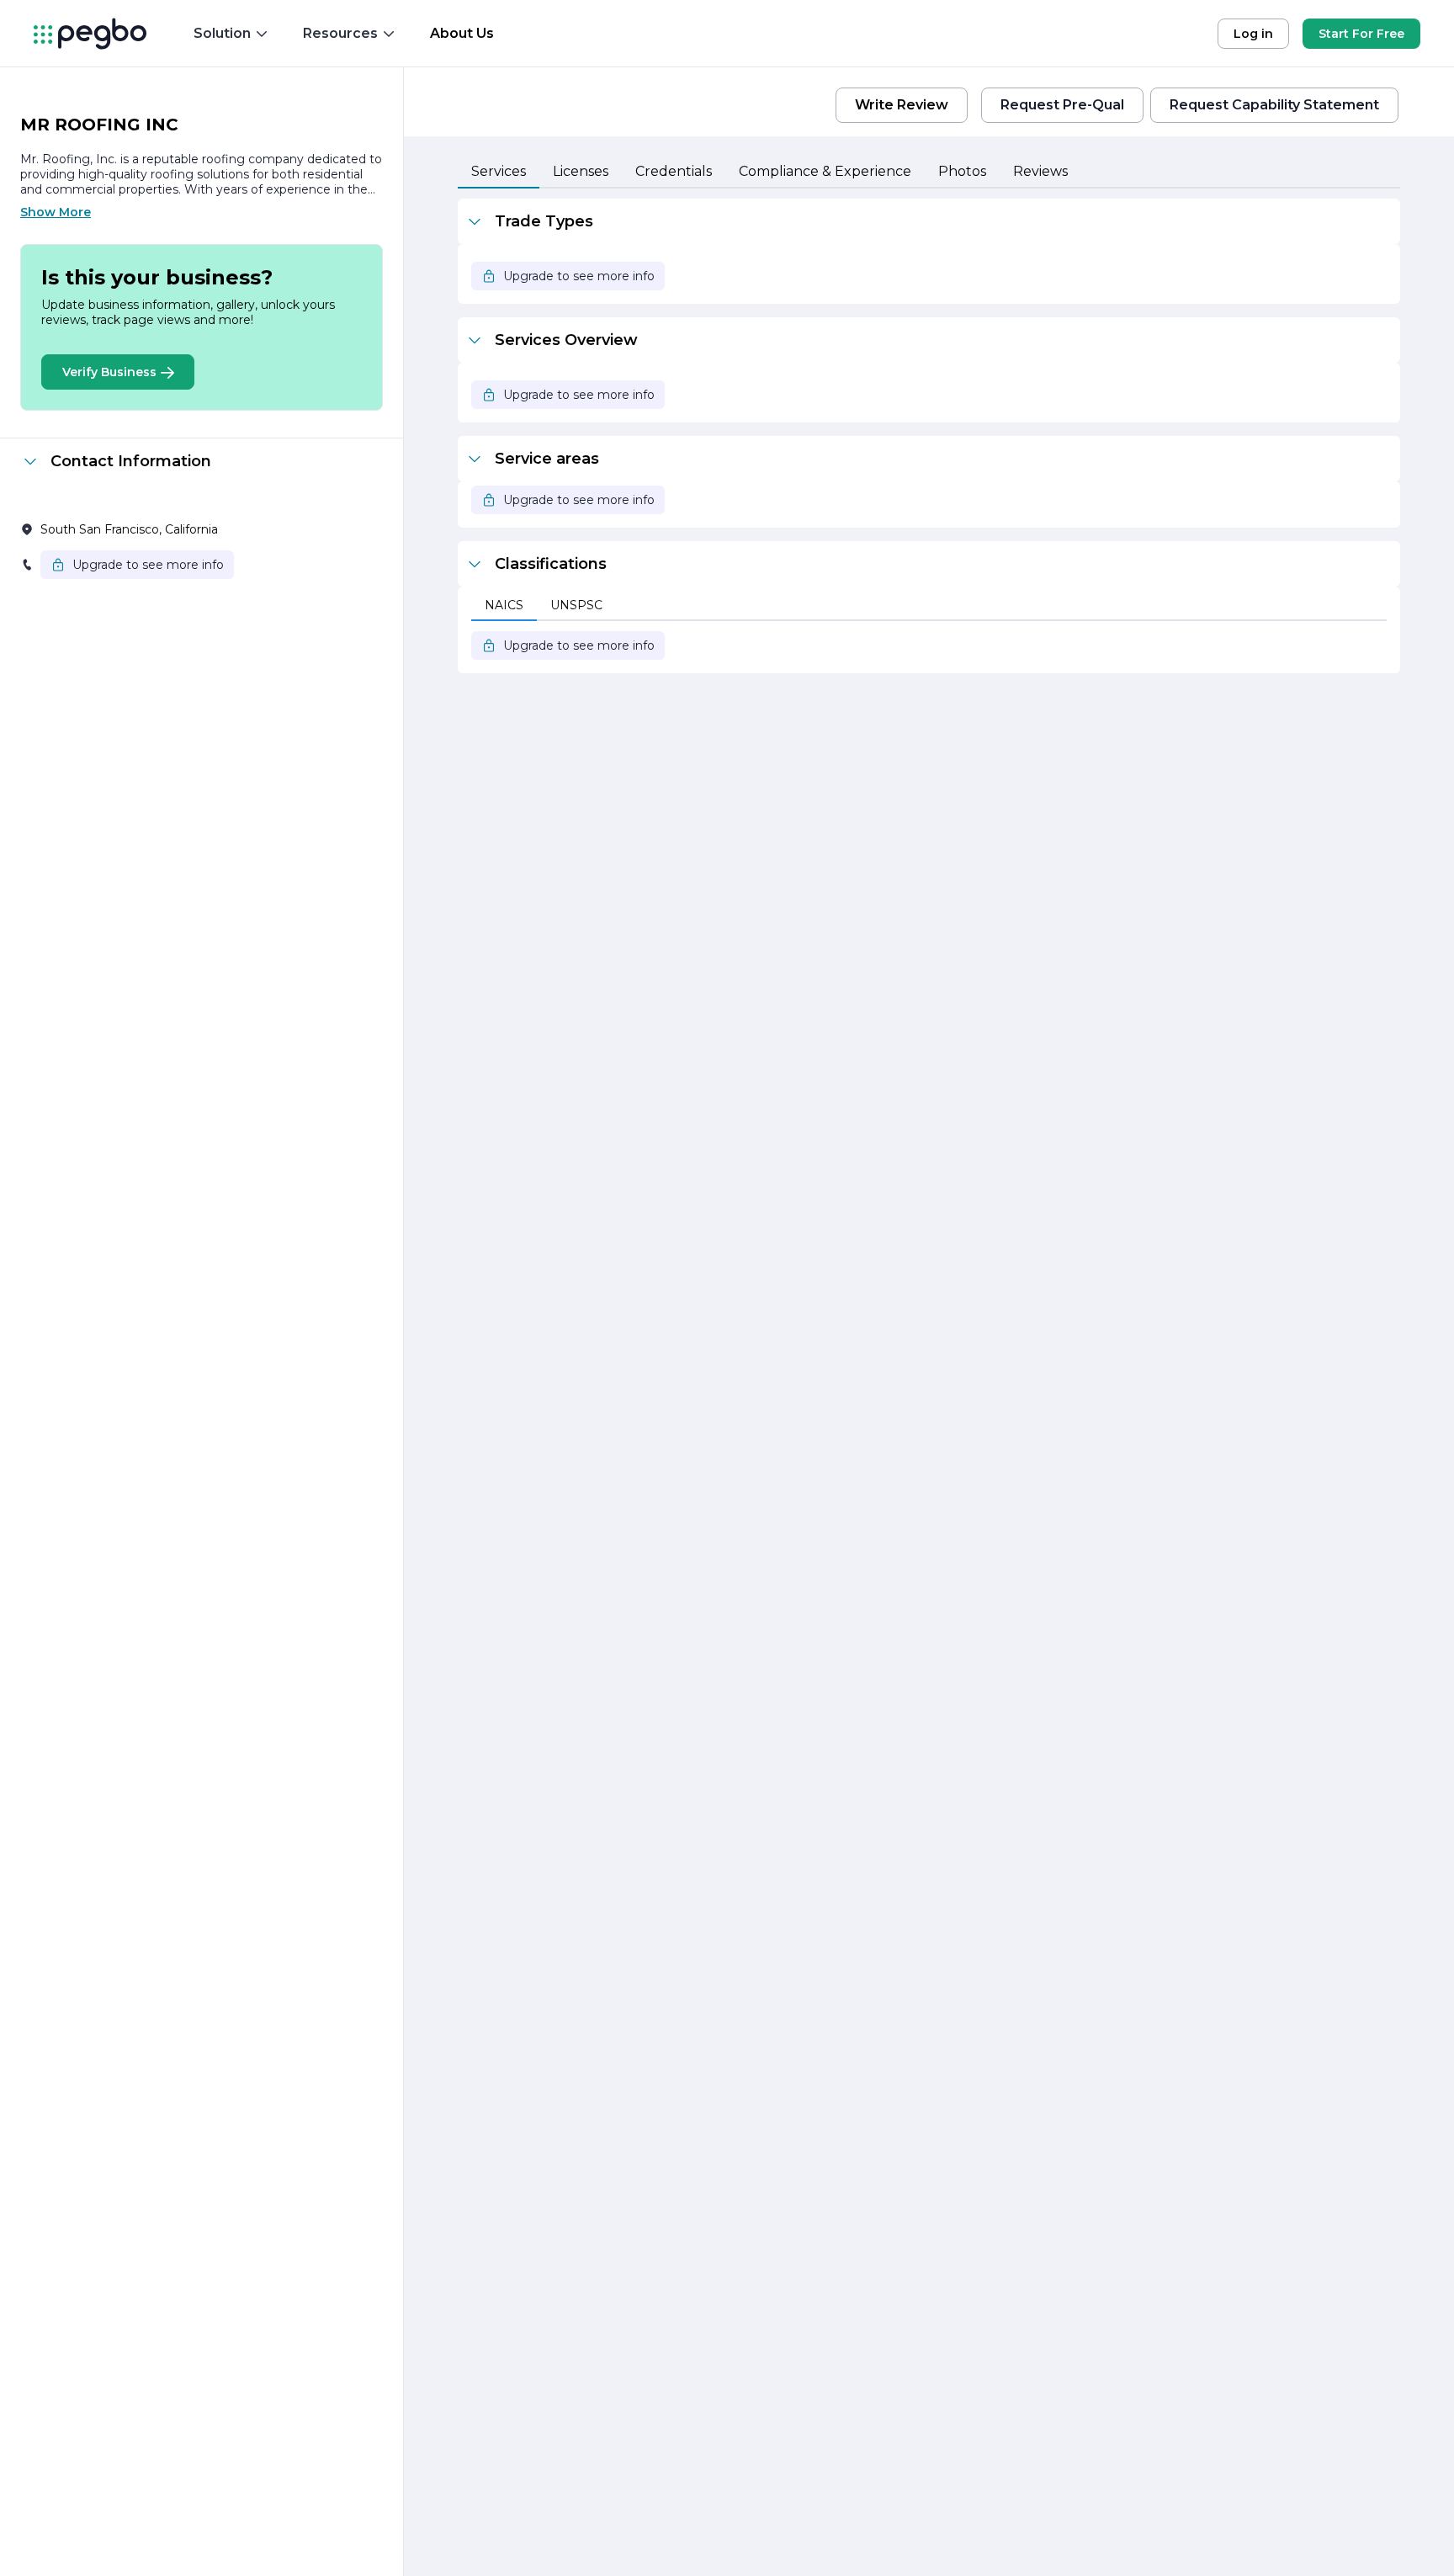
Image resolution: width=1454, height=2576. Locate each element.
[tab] (499, 173)
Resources (340, 33)
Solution (222, 33)
